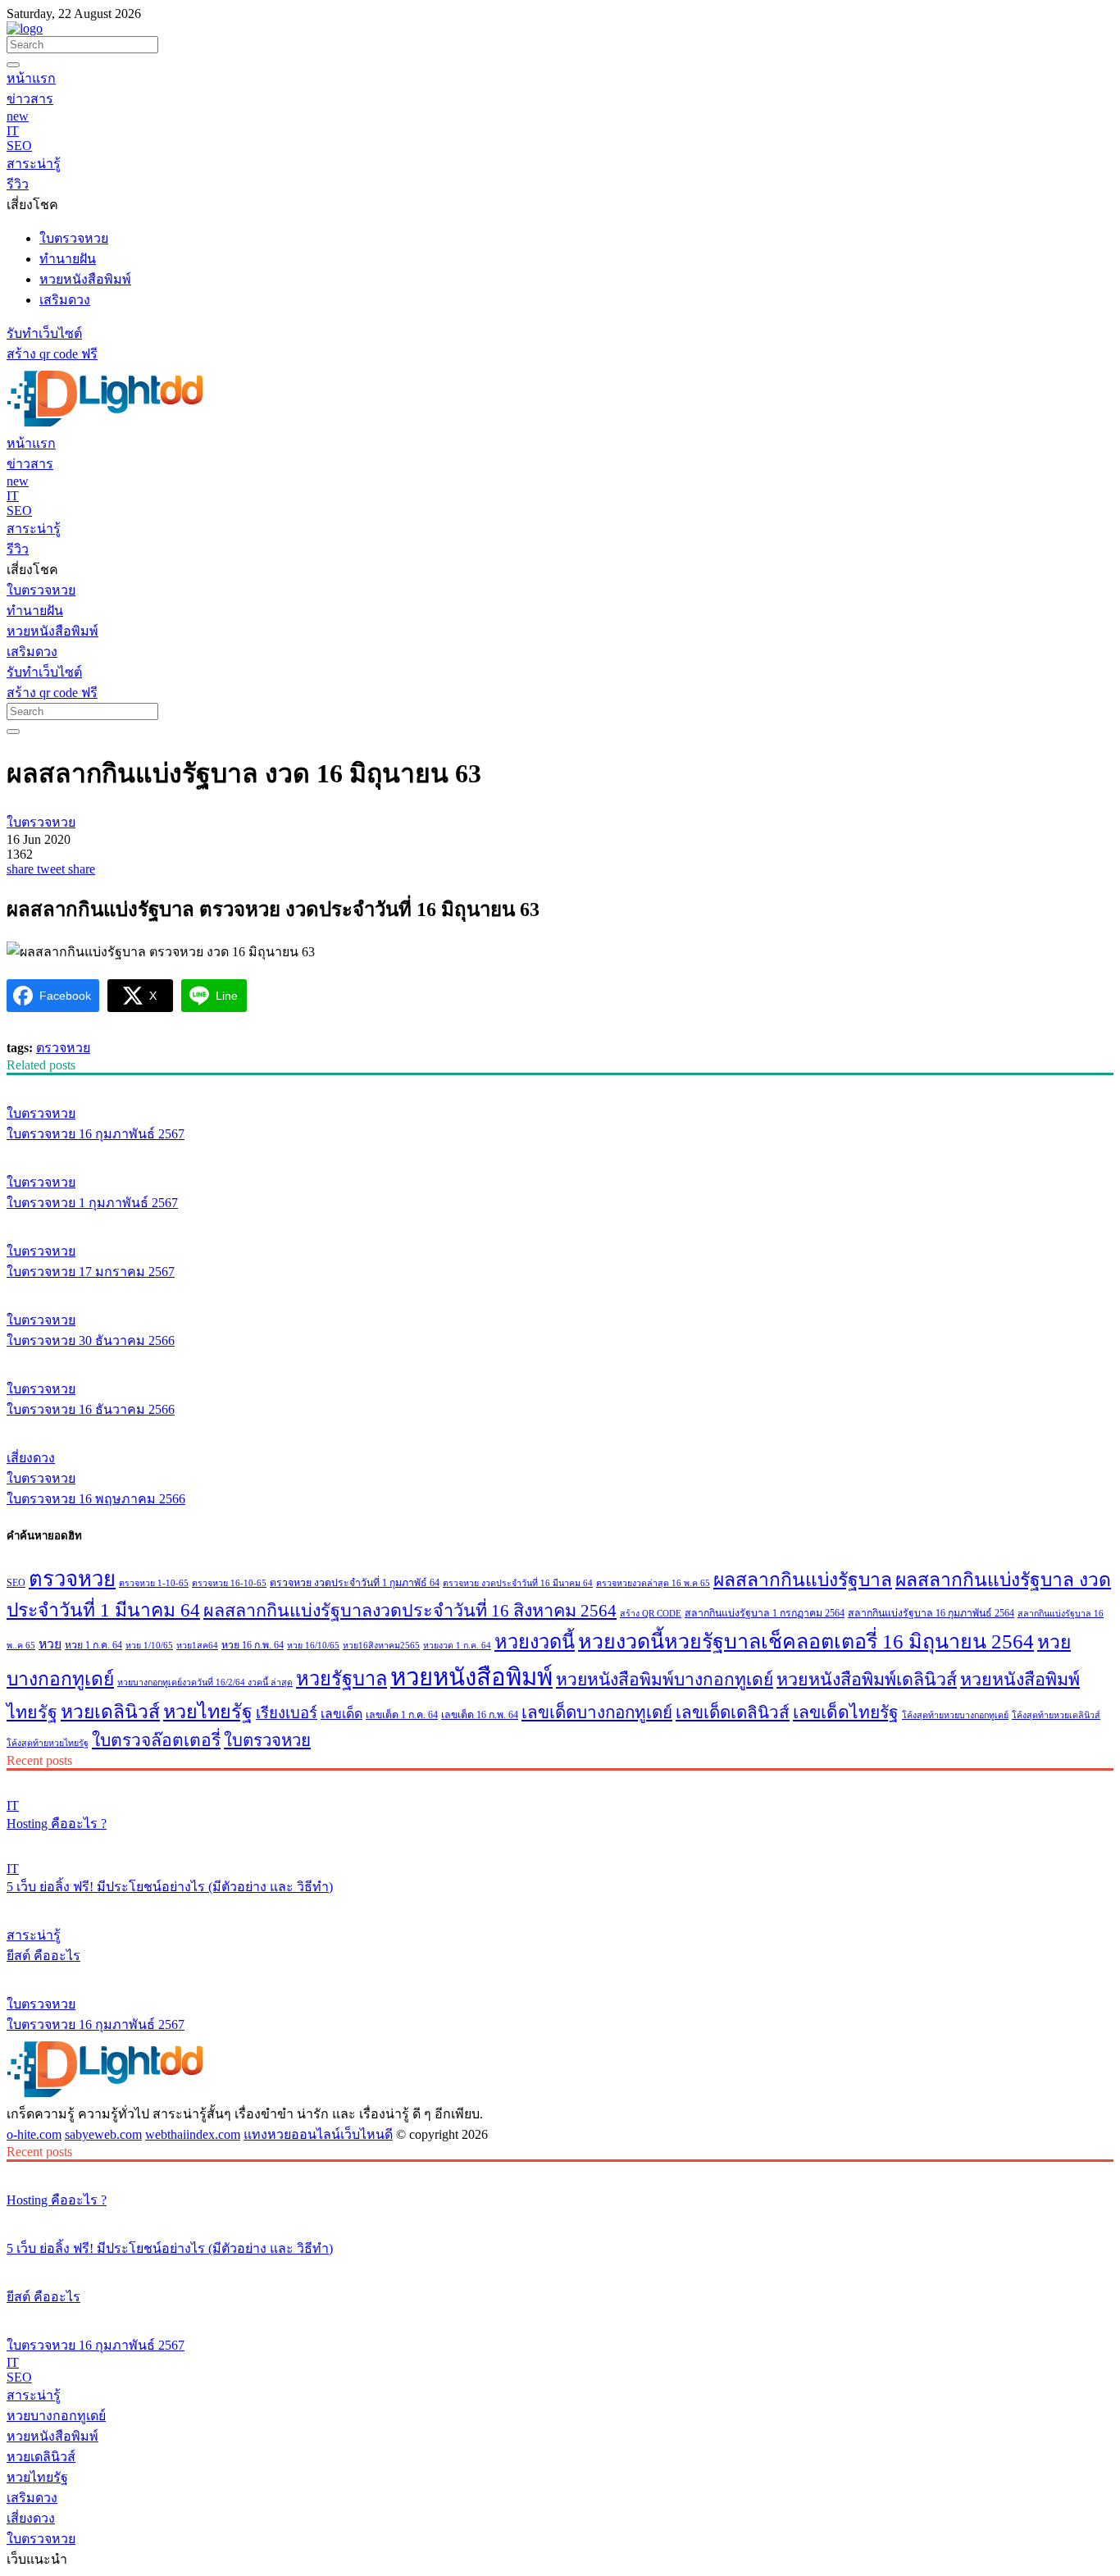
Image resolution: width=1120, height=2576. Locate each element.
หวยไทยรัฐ (208, 1712)
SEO (16, 1583)
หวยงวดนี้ (535, 1642)
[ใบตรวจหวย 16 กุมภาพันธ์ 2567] (560, 1083)
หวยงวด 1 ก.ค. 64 (457, 1646)
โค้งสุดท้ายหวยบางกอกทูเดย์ (955, 1715)
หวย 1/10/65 (149, 1646)
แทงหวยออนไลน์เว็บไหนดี (318, 2134)
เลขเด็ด (341, 1714)
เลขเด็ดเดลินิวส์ (733, 1712)
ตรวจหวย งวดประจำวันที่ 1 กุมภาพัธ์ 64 (355, 1583)
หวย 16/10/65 (313, 1646)
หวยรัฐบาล (341, 1679)
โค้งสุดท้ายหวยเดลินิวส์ (1056, 1715)
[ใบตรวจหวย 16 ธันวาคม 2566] (560, 1358)
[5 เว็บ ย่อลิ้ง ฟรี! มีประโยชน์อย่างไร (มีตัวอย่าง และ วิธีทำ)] (560, 1841)
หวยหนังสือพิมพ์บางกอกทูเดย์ (665, 1680)
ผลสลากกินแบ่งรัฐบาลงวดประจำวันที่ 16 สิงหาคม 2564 (410, 1611)
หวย (50, 1644)
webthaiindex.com (193, 2134)
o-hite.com (34, 2134)
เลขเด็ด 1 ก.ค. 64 (402, 1715)
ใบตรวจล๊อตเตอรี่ (156, 1740)
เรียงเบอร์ (287, 1713)
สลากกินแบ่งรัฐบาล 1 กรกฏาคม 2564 (765, 1613)
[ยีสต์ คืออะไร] (560, 1904)
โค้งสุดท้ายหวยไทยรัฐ (48, 1743)
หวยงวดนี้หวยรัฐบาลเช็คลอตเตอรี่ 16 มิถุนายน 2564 (806, 1641)
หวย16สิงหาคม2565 (381, 1646)
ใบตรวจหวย (267, 1740)
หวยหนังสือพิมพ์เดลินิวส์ (867, 1680)
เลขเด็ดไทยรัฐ (846, 1712)
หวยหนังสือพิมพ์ (471, 1677)
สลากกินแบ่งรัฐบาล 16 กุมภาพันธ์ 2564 (931, 1613)
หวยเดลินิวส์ (110, 1712)
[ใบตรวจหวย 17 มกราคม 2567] (560, 1220)
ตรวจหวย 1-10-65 (154, 1583)
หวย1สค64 (197, 1646)
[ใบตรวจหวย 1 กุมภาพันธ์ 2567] (560, 1151)
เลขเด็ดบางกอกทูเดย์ (597, 1712)
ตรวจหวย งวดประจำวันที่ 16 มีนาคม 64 (518, 1583)
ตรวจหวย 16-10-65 (229, 1583)
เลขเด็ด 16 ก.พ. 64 (480, 1715)
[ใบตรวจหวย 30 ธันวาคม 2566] (560, 1289)
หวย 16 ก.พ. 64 (253, 1645)
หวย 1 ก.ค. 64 (93, 1645)
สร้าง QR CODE (651, 1614)
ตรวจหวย (63, 1048)
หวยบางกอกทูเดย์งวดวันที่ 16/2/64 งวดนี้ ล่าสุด (205, 1682)
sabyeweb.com (103, 2134)
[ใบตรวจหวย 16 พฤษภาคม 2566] (560, 1427)
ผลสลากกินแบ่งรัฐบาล (803, 1580)
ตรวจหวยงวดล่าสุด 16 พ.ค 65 (653, 1583)
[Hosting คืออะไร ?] (560, 1778)
